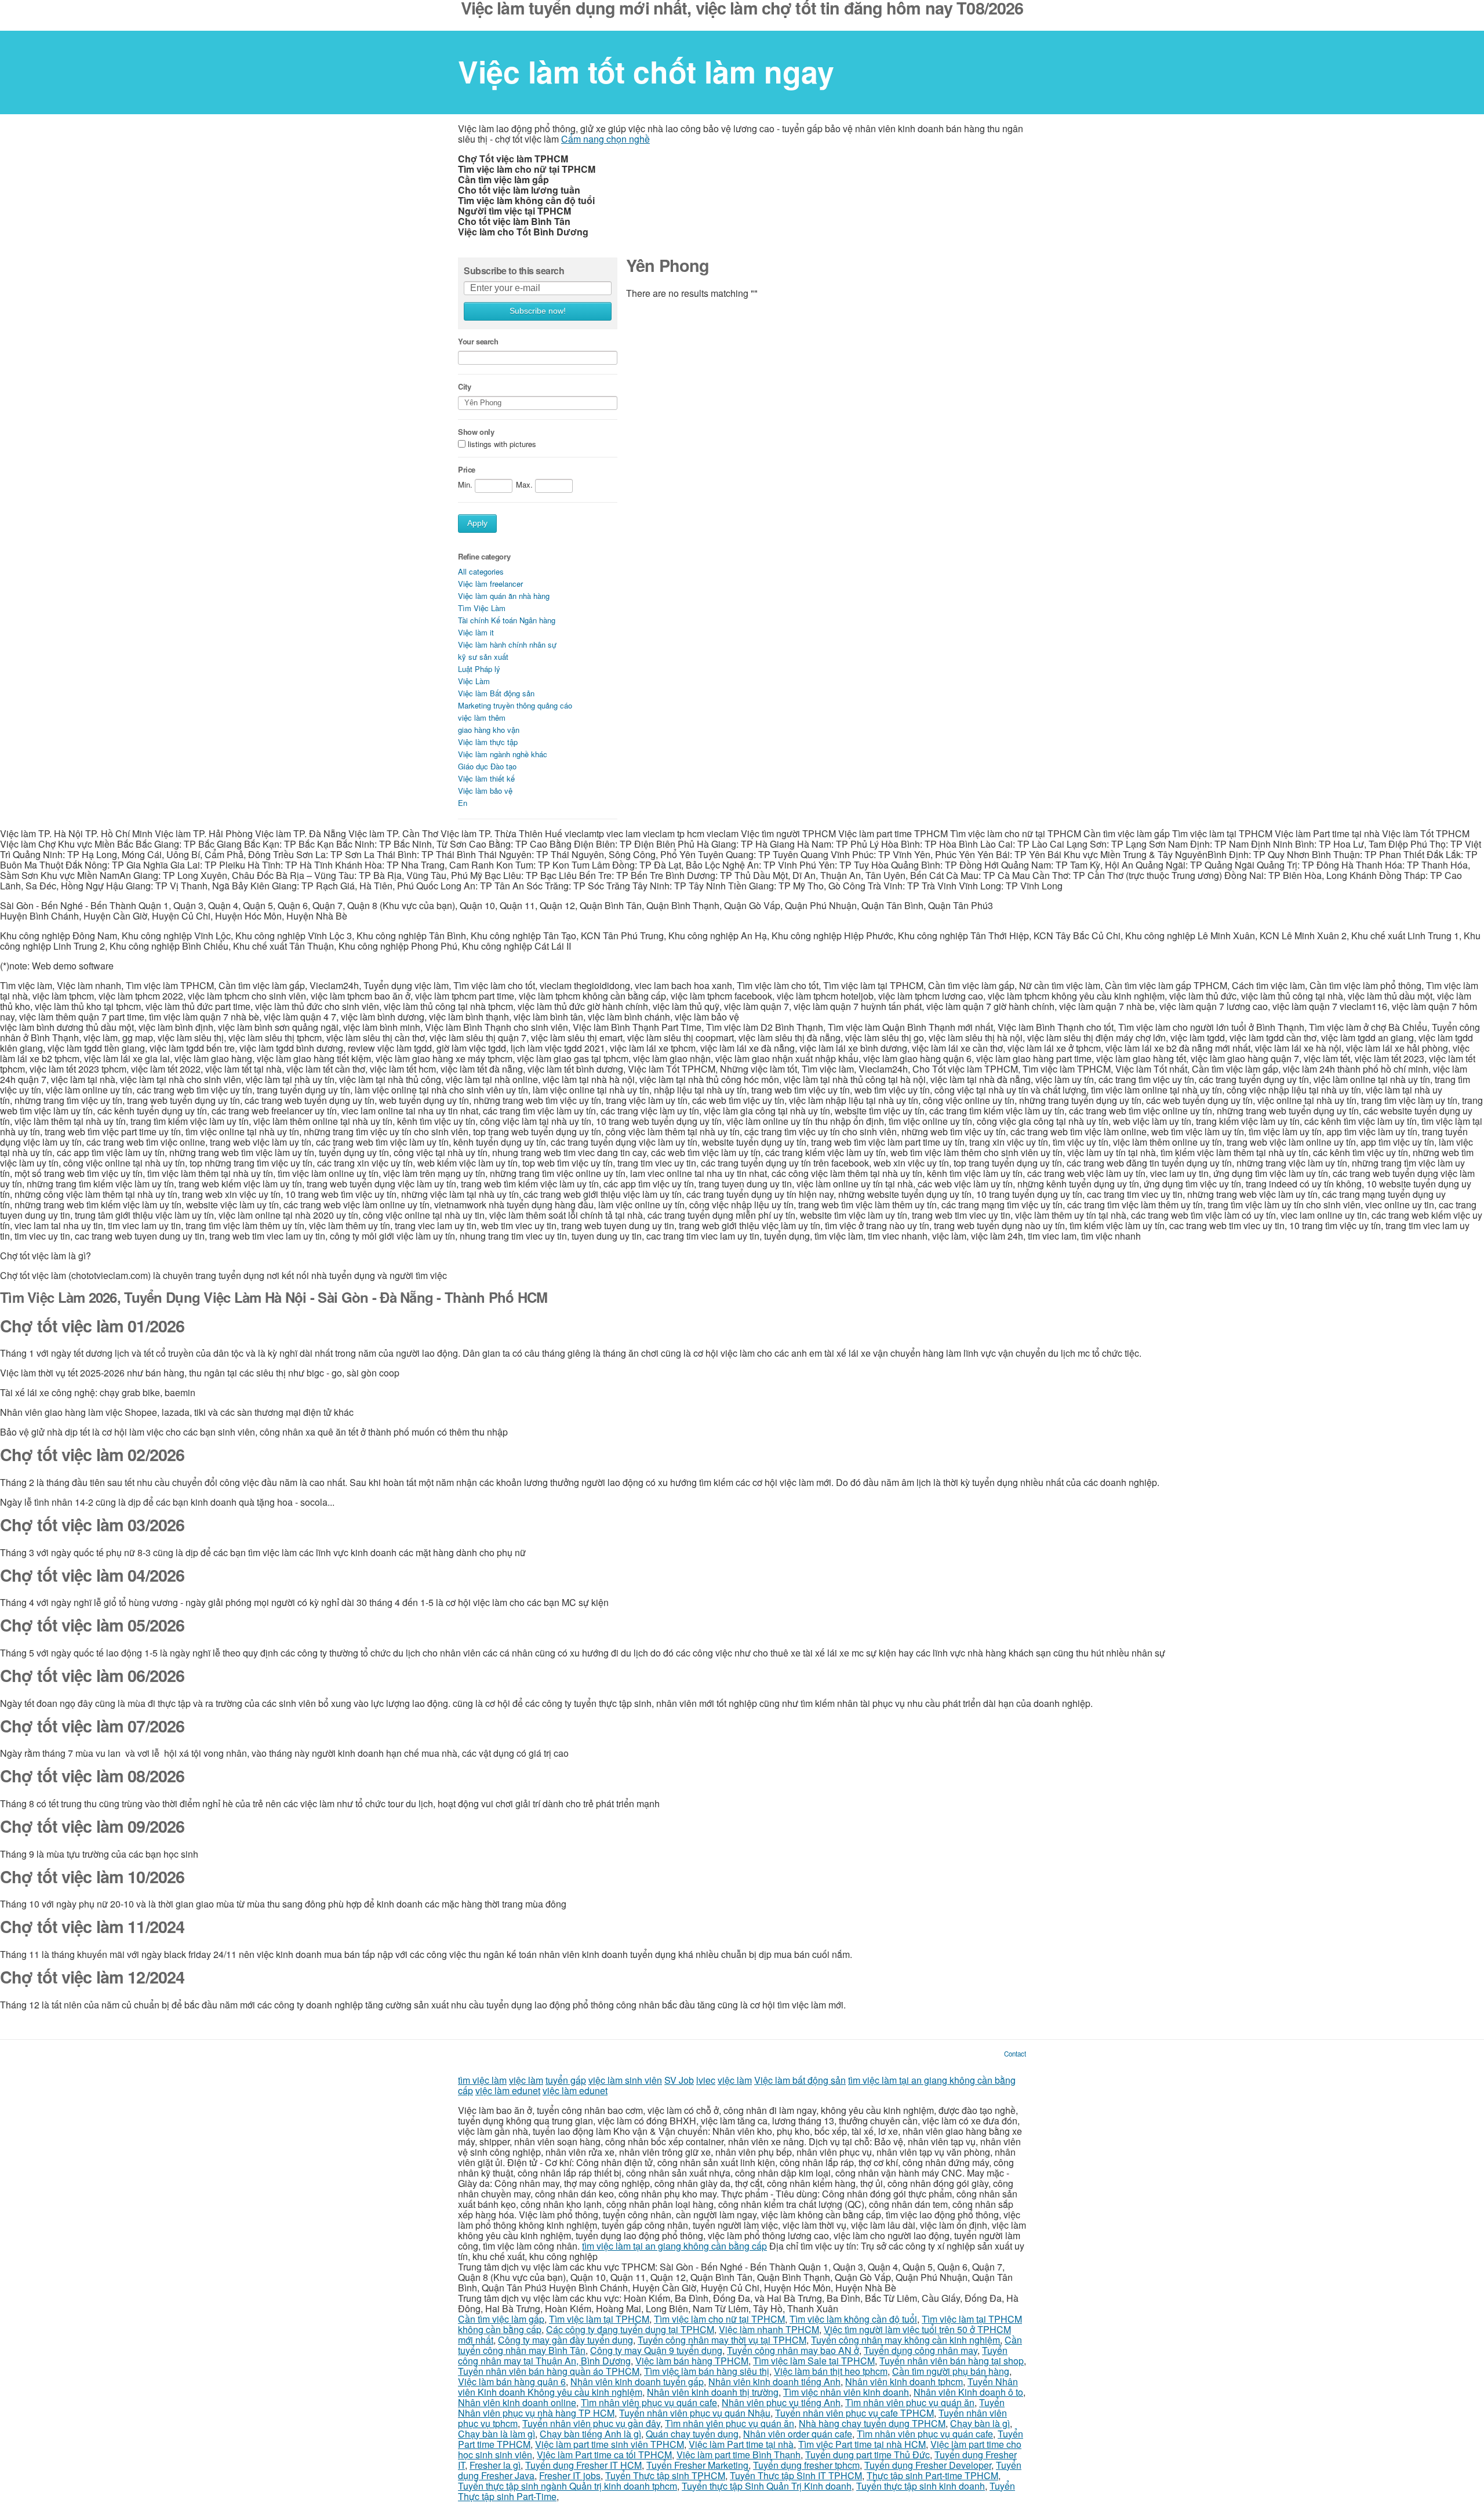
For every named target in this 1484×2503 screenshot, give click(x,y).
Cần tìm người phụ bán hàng (951, 2371)
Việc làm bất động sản (800, 2080)
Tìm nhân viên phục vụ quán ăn (910, 2402)
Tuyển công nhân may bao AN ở (793, 2350)
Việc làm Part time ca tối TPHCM (604, 2455)
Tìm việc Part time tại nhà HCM (862, 2444)
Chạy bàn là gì (980, 2423)
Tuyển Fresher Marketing (697, 2465)
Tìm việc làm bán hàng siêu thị (707, 2371)
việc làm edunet (508, 2090)
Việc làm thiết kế (486, 778)
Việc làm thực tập (488, 742)
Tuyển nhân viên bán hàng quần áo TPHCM (549, 2371)
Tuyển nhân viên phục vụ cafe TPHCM (854, 2413)
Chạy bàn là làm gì (497, 2434)
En (463, 803)
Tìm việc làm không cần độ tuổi (853, 2319)
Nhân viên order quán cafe (798, 2434)
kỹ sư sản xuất (483, 657)
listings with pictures (502, 444)
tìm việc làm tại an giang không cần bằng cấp (674, 2246)
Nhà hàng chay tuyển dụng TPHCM (872, 2423)
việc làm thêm (482, 718)
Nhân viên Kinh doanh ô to (968, 2392)
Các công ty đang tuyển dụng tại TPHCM (630, 2329)
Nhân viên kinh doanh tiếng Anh (774, 2382)
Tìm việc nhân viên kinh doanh (846, 2392)
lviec (706, 2080)
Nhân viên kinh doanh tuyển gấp (637, 2382)
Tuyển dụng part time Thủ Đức (868, 2455)
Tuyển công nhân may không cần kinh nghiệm (905, 2340)
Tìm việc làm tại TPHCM (599, 2319)
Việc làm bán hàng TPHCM (692, 2361)
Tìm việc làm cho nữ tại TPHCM (719, 2319)
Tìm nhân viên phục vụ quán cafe (649, 2402)
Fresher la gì (495, 2465)
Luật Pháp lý (479, 669)
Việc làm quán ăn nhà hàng (504, 596)
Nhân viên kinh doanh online (517, 2402)
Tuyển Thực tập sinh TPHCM (665, 2475)
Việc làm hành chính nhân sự (507, 644)
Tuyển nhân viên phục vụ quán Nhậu (695, 2413)
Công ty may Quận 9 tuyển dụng (656, 2350)
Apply (477, 523)
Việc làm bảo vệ (485, 791)
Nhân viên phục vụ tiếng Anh (781, 2402)
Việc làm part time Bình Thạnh (739, 2455)
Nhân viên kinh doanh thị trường (713, 2392)
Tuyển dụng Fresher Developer (928, 2465)
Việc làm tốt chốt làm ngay (646, 71)
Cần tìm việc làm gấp (501, 2319)
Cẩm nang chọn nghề (605, 139)
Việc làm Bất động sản (496, 693)
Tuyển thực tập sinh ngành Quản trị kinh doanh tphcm (568, 2486)
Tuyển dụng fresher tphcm (806, 2465)
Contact (1015, 2054)
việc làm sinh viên (625, 2080)
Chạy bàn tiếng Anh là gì (590, 2434)
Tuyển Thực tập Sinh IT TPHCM (796, 2475)
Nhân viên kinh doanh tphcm (904, 2382)
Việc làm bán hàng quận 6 (512, 2382)
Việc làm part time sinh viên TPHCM (610, 2444)
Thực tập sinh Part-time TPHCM (932, 2475)
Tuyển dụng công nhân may (921, 2350)
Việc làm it (476, 632)
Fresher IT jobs (570, 2475)
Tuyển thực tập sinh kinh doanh (921, 2486)
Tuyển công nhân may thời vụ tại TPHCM (722, 2340)
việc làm (526, 2080)
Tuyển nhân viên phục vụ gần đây (591, 2423)
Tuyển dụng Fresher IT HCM (583, 2465)
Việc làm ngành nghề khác (503, 754)
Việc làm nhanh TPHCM (769, 2329)
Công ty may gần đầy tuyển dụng (565, 2340)
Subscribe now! (538, 311)
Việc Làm (474, 681)
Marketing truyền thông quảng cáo (515, 705)
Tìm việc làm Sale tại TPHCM (814, 2361)
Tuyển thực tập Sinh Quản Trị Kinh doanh (767, 2486)
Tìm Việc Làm (482, 608)
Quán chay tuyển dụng (692, 2434)
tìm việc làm (482, 2080)
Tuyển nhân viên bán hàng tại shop (952, 2361)
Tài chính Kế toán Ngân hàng (507, 620)
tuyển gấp (566, 2080)
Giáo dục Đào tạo (487, 766)
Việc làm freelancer (490, 584)
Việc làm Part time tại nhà (741, 2444)
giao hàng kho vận (489, 730)
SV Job (679, 2080)
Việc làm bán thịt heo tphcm (831, 2371)
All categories (481, 571)
